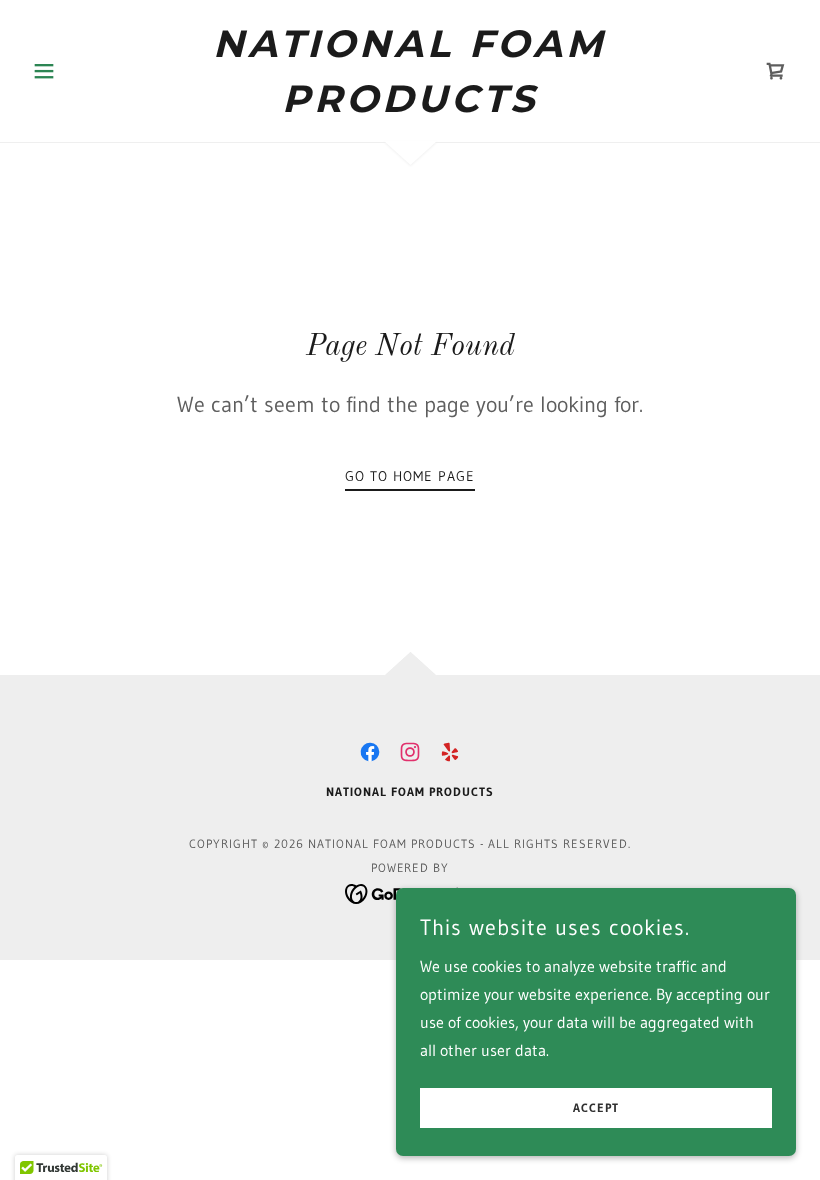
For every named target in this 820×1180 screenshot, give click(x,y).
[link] (410, 106)
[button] (82, 71)
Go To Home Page (410, 476)
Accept (596, 1108)
